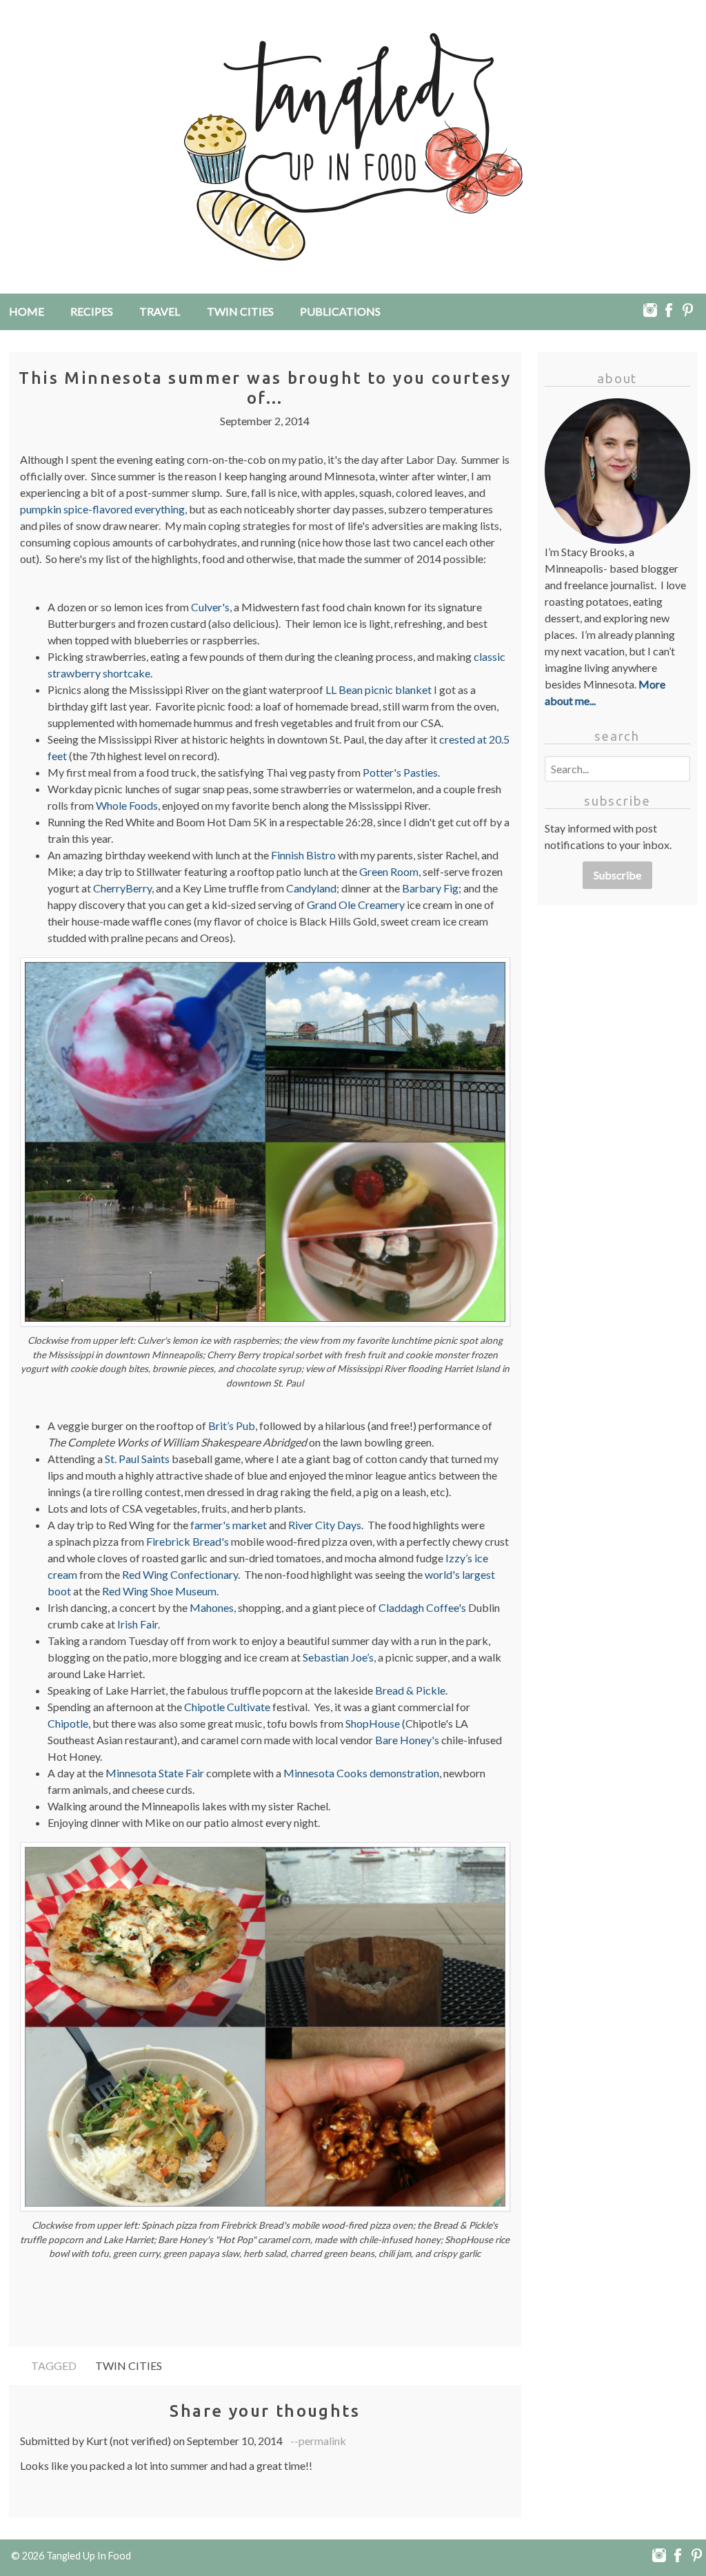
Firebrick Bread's (188, 1541)
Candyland (311, 888)
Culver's (210, 607)
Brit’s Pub (232, 1425)
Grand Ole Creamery (356, 904)
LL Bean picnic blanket (379, 689)
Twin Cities (240, 311)
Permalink (322, 2441)
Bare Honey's (407, 1740)
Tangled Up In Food (89, 2556)
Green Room (389, 871)
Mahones (212, 1607)
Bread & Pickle (410, 1690)
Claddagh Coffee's (422, 1607)
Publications (340, 311)
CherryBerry (122, 888)
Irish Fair (138, 1624)
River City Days (325, 1525)
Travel (160, 311)
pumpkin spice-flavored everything (102, 509)
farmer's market (229, 1525)
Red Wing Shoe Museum (159, 1591)
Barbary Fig (430, 888)
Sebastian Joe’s (338, 1657)
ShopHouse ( (375, 1723)
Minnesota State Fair (155, 1773)
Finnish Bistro (303, 855)
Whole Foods (127, 805)
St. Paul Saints (137, 1459)
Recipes (92, 311)
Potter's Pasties (400, 772)
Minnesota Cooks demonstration (361, 1773)
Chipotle (68, 1723)
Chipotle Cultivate (227, 1707)
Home (27, 311)
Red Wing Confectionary (180, 1574)
